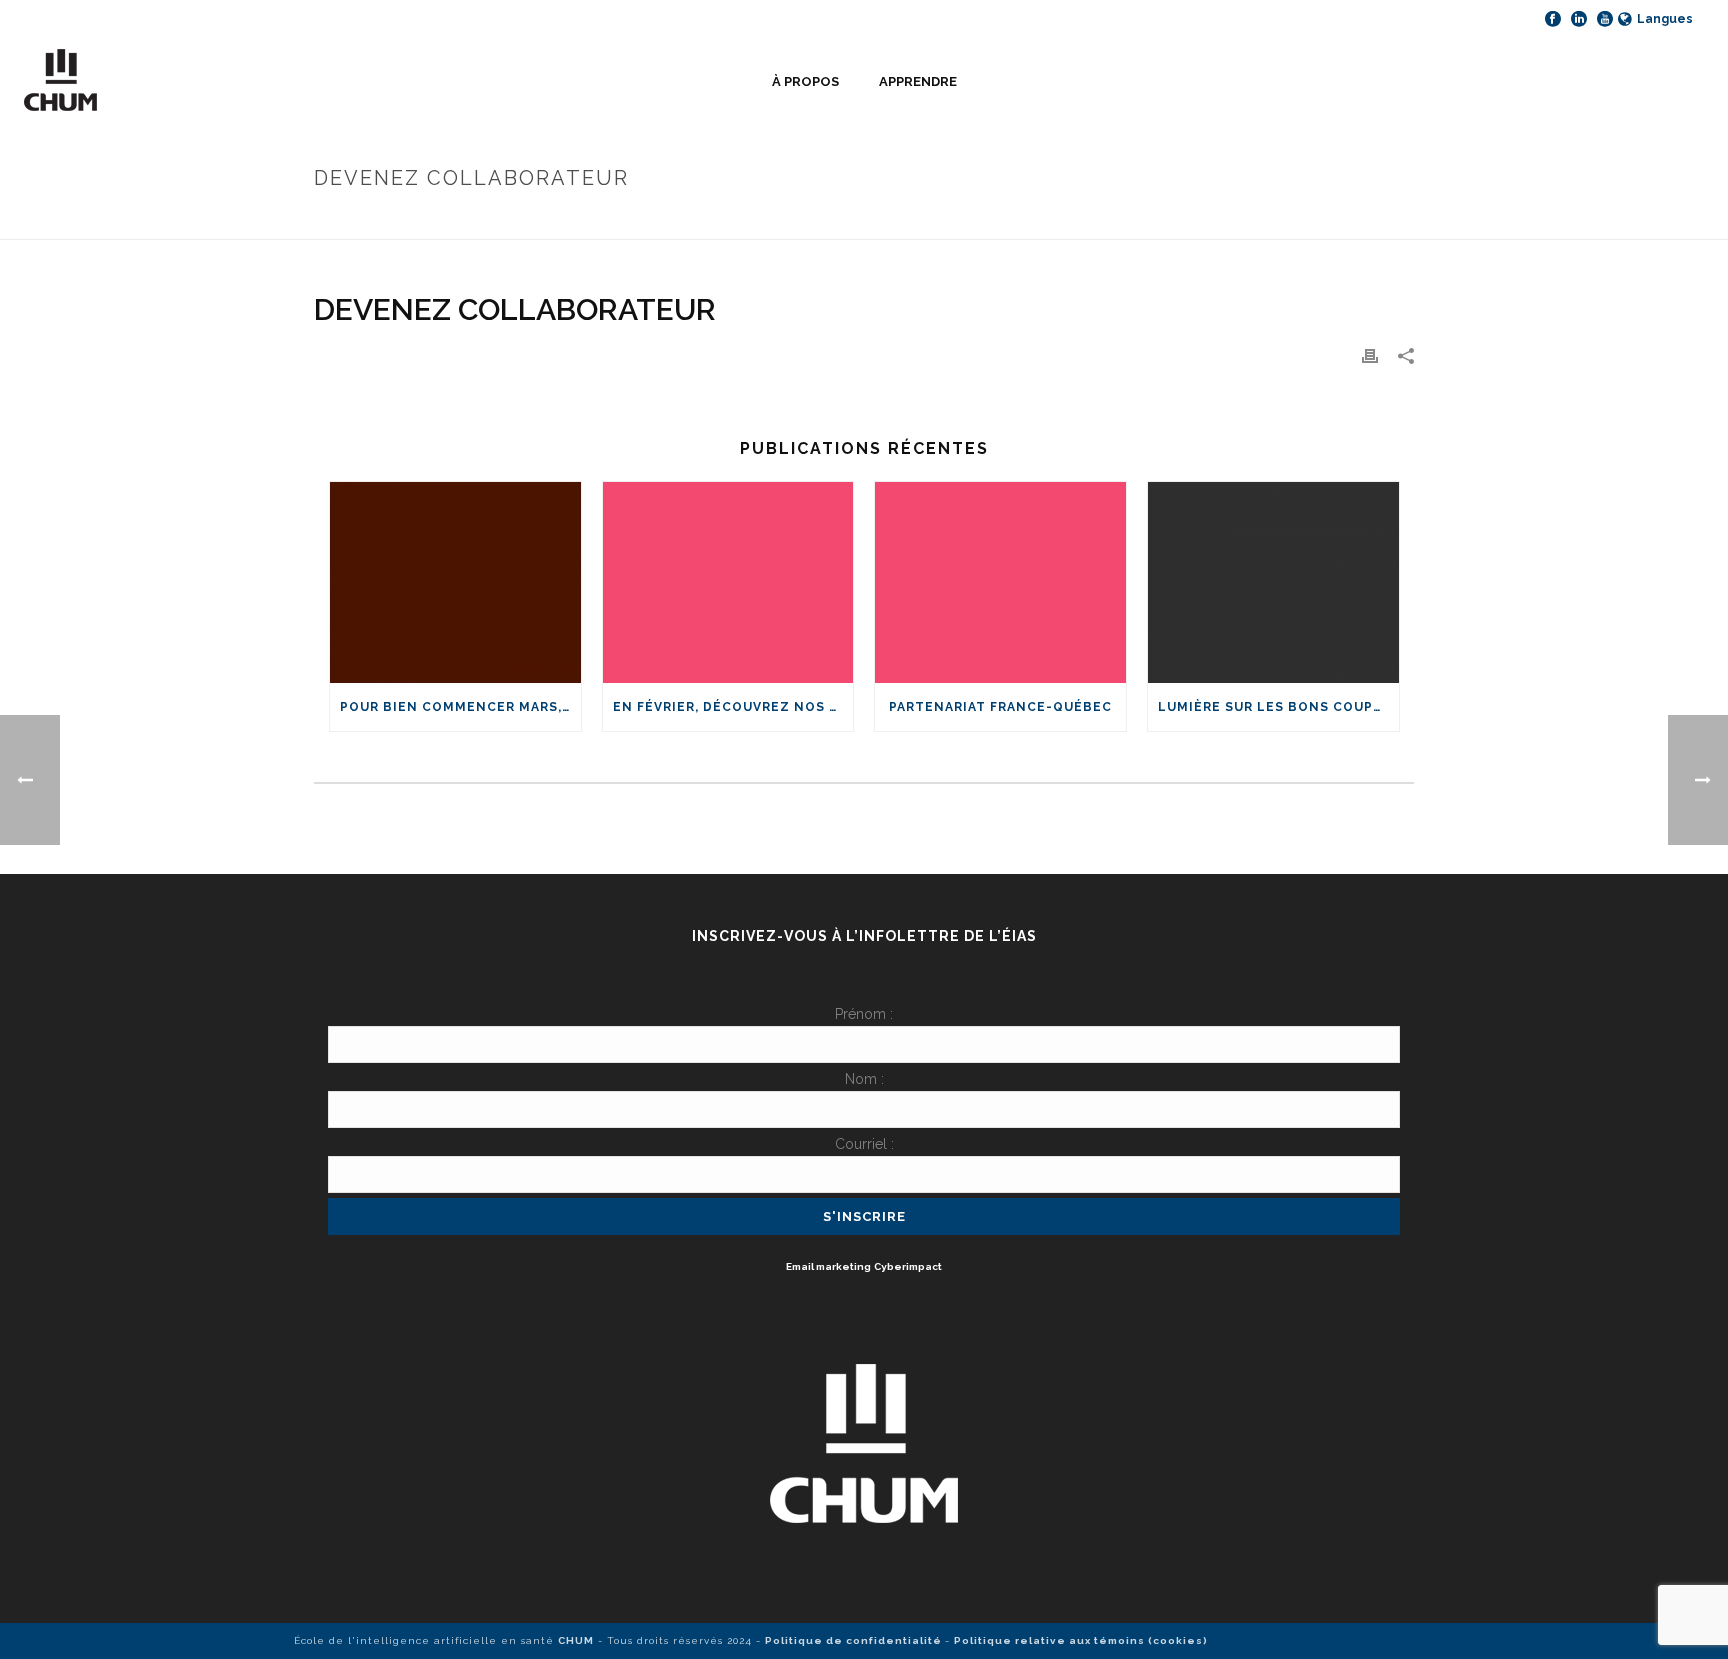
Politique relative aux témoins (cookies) (1081, 1640)
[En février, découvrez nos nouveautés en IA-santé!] (728, 582)
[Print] (1370, 355)
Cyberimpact (908, 1266)
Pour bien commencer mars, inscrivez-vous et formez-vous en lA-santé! (460, 707)
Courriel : (864, 1144)
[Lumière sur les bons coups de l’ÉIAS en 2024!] (1273, 582)
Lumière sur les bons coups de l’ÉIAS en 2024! (1278, 707)
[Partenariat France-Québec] (1000, 582)
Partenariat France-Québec (1000, 707)
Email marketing (828, 1266)
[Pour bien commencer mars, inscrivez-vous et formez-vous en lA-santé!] (455, 582)
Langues (1665, 19)
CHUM (576, 1640)
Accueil (1197, 220)
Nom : (864, 1079)
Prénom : (864, 1014)
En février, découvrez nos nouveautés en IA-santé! (733, 707)
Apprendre (918, 81)
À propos (805, 81)
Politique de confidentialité (855, 1640)
